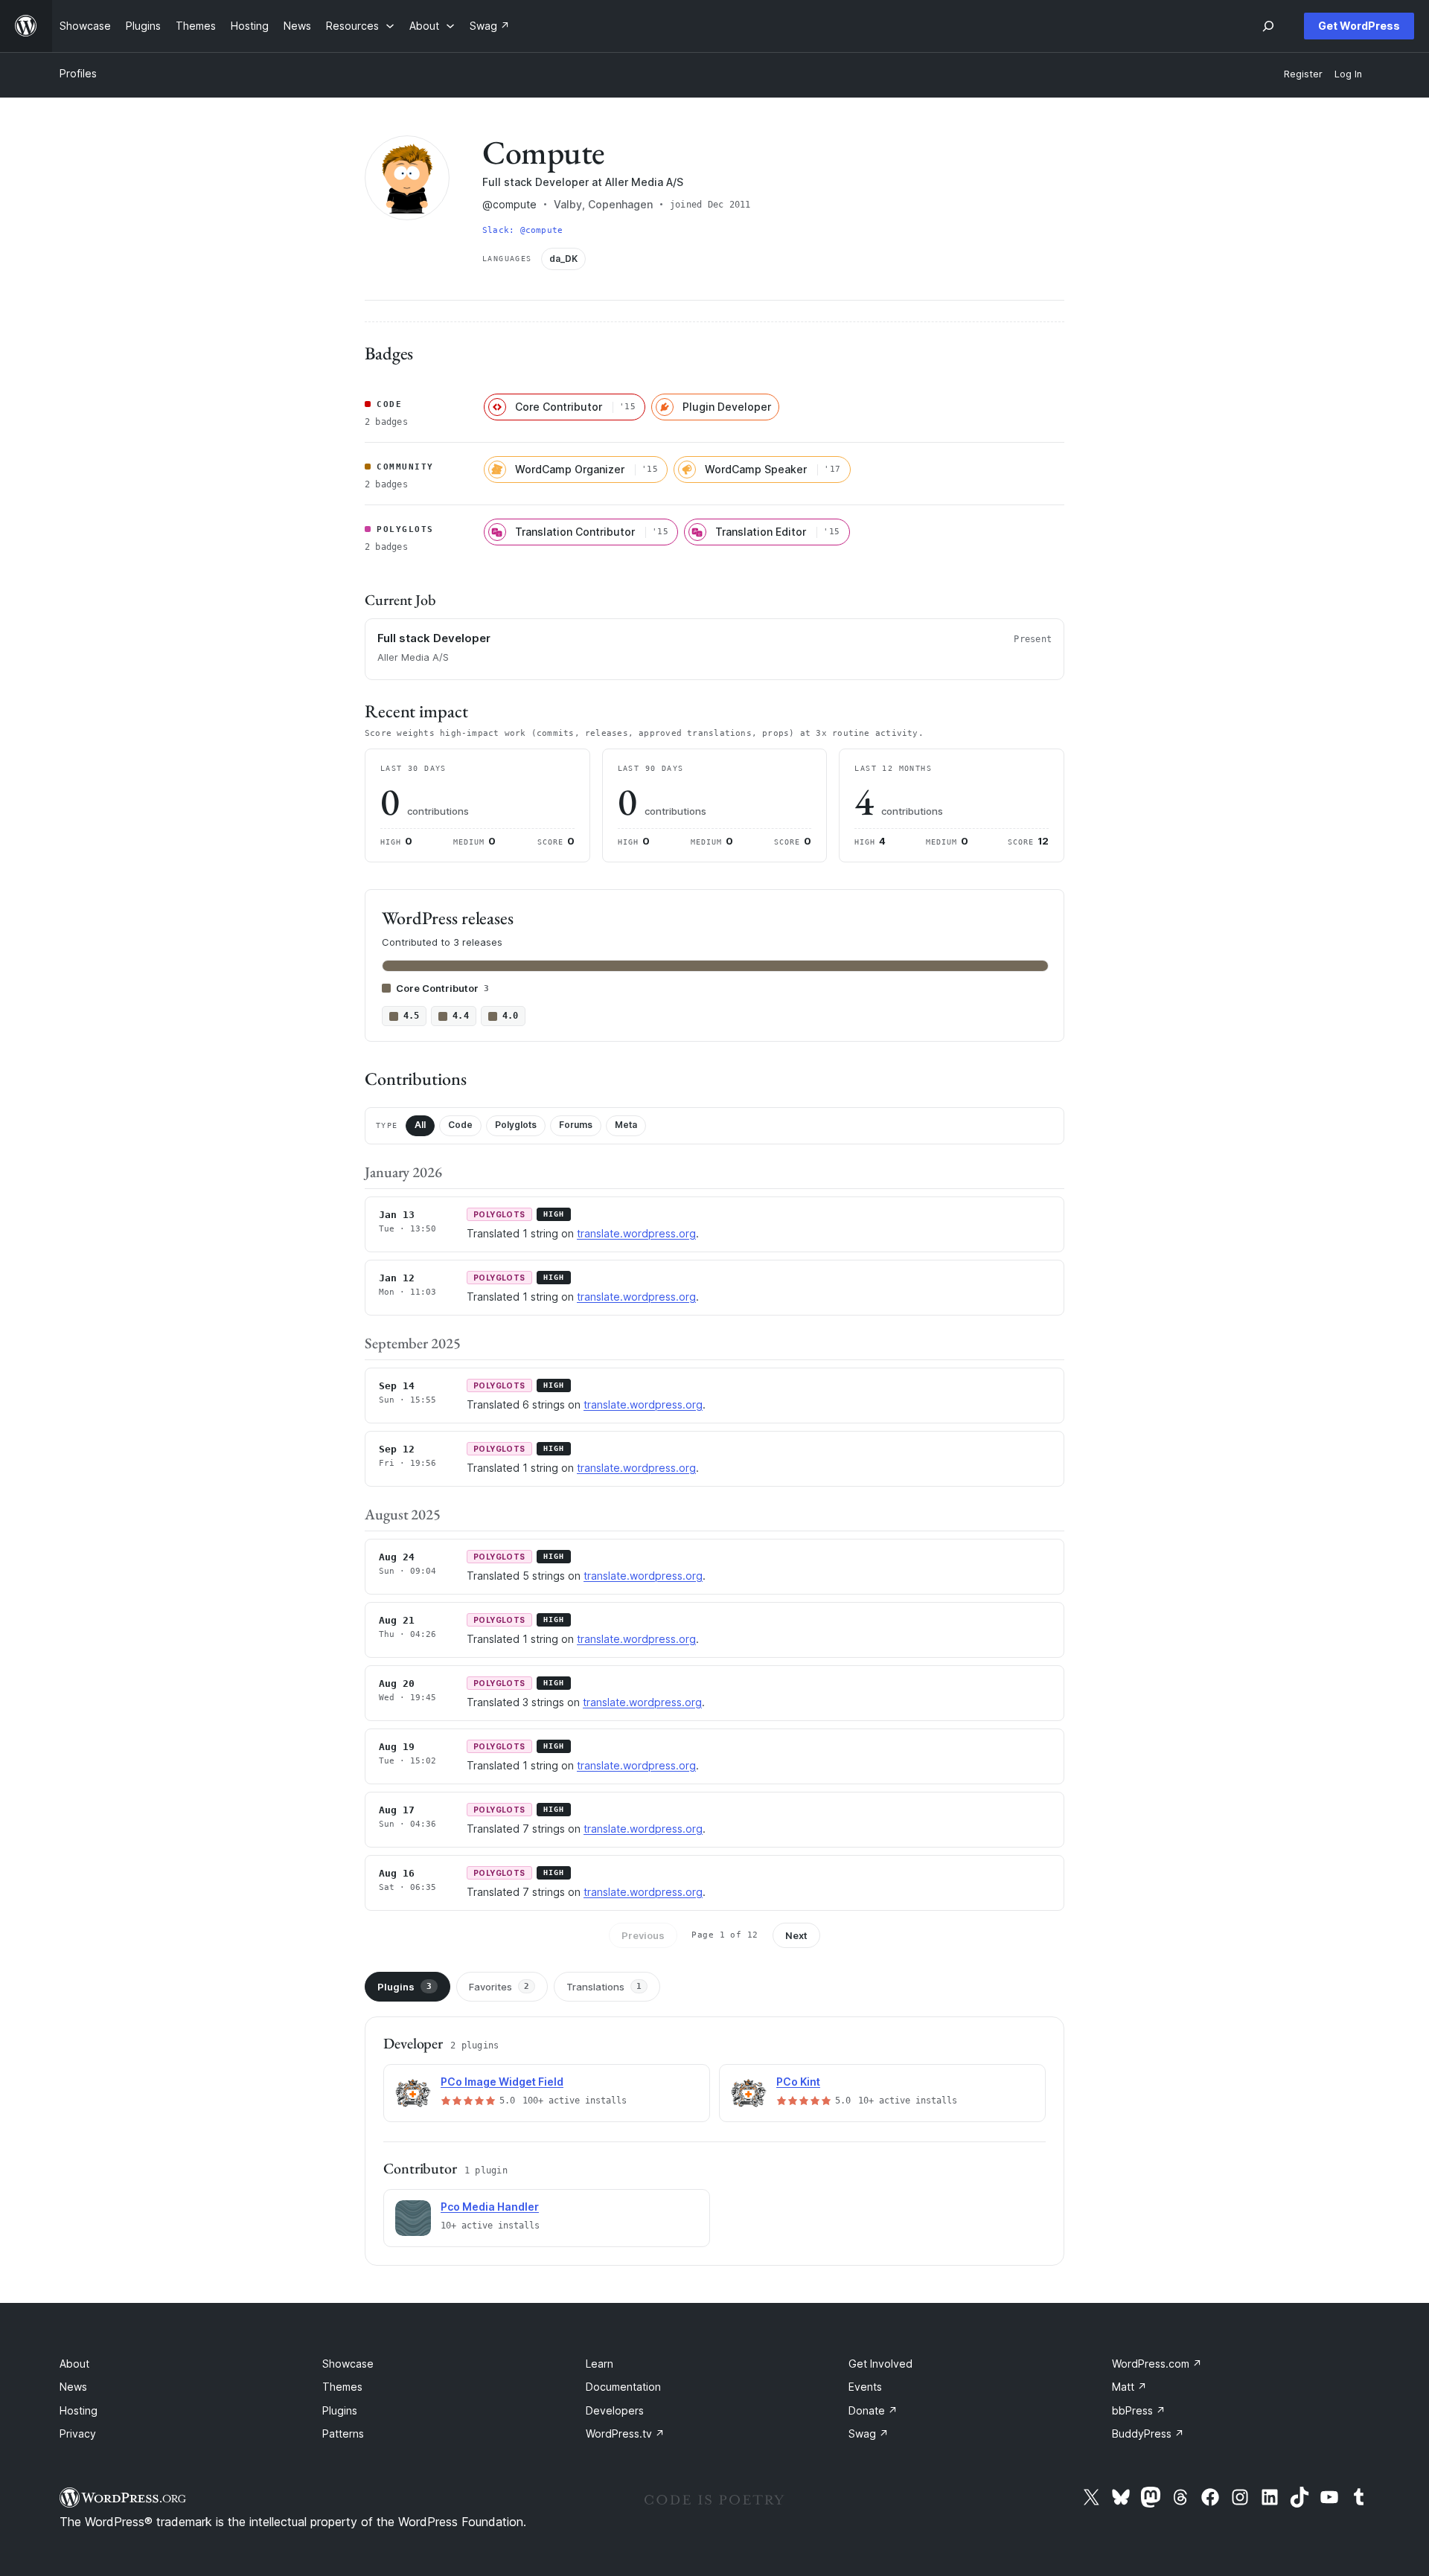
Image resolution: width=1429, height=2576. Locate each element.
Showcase (348, 2364)
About (74, 2364)
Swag (869, 2434)
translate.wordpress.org (636, 1233)
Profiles (78, 73)
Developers (615, 2410)
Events (865, 2387)
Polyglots (516, 1125)
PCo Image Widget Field (502, 2082)
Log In (1348, 74)
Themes (342, 2387)
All (420, 1125)
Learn (600, 2364)
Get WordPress (1359, 26)
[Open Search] (1268, 26)
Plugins (405, 1987)
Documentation (623, 2387)
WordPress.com (1157, 2364)
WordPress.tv (625, 2434)
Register (1303, 74)
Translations (604, 1987)
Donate (873, 2410)
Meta (626, 1125)
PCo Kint (798, 2082)
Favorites (499, 1987)
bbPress (1139, 2410)
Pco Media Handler (490, 2207)
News (73, 2387)
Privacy (78, 2434)
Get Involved (880, 2364)
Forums (576, 1125)
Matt (1129, 2387)
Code (460, 1125)
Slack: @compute (522, 230)
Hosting (79, 2410)
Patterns (343, 2434)
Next (796, 1935)
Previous (643, 1935)
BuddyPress (1148, 2434)
